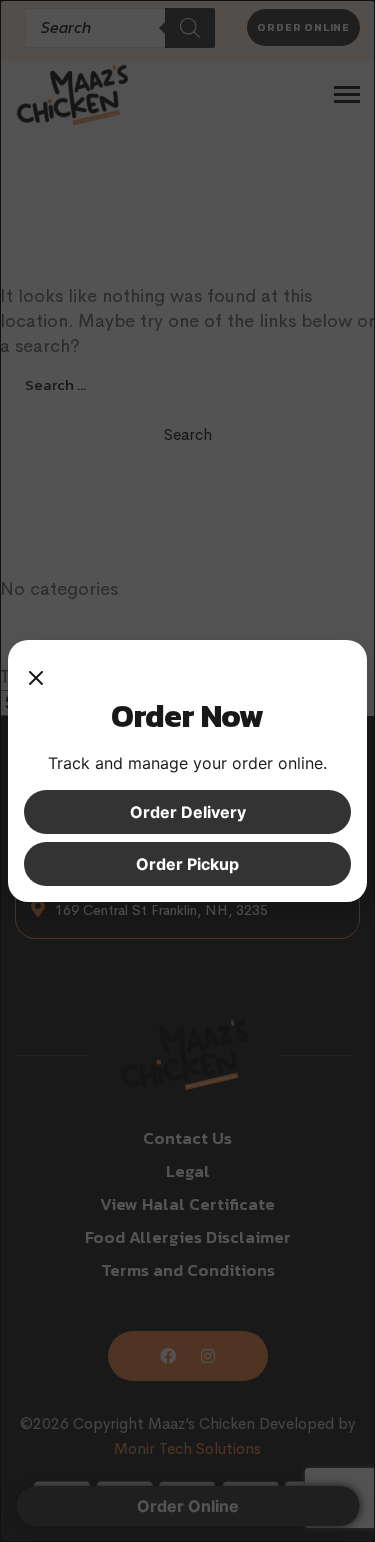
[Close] (36, 676)
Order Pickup (187, 864)
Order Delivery (188, 812)
